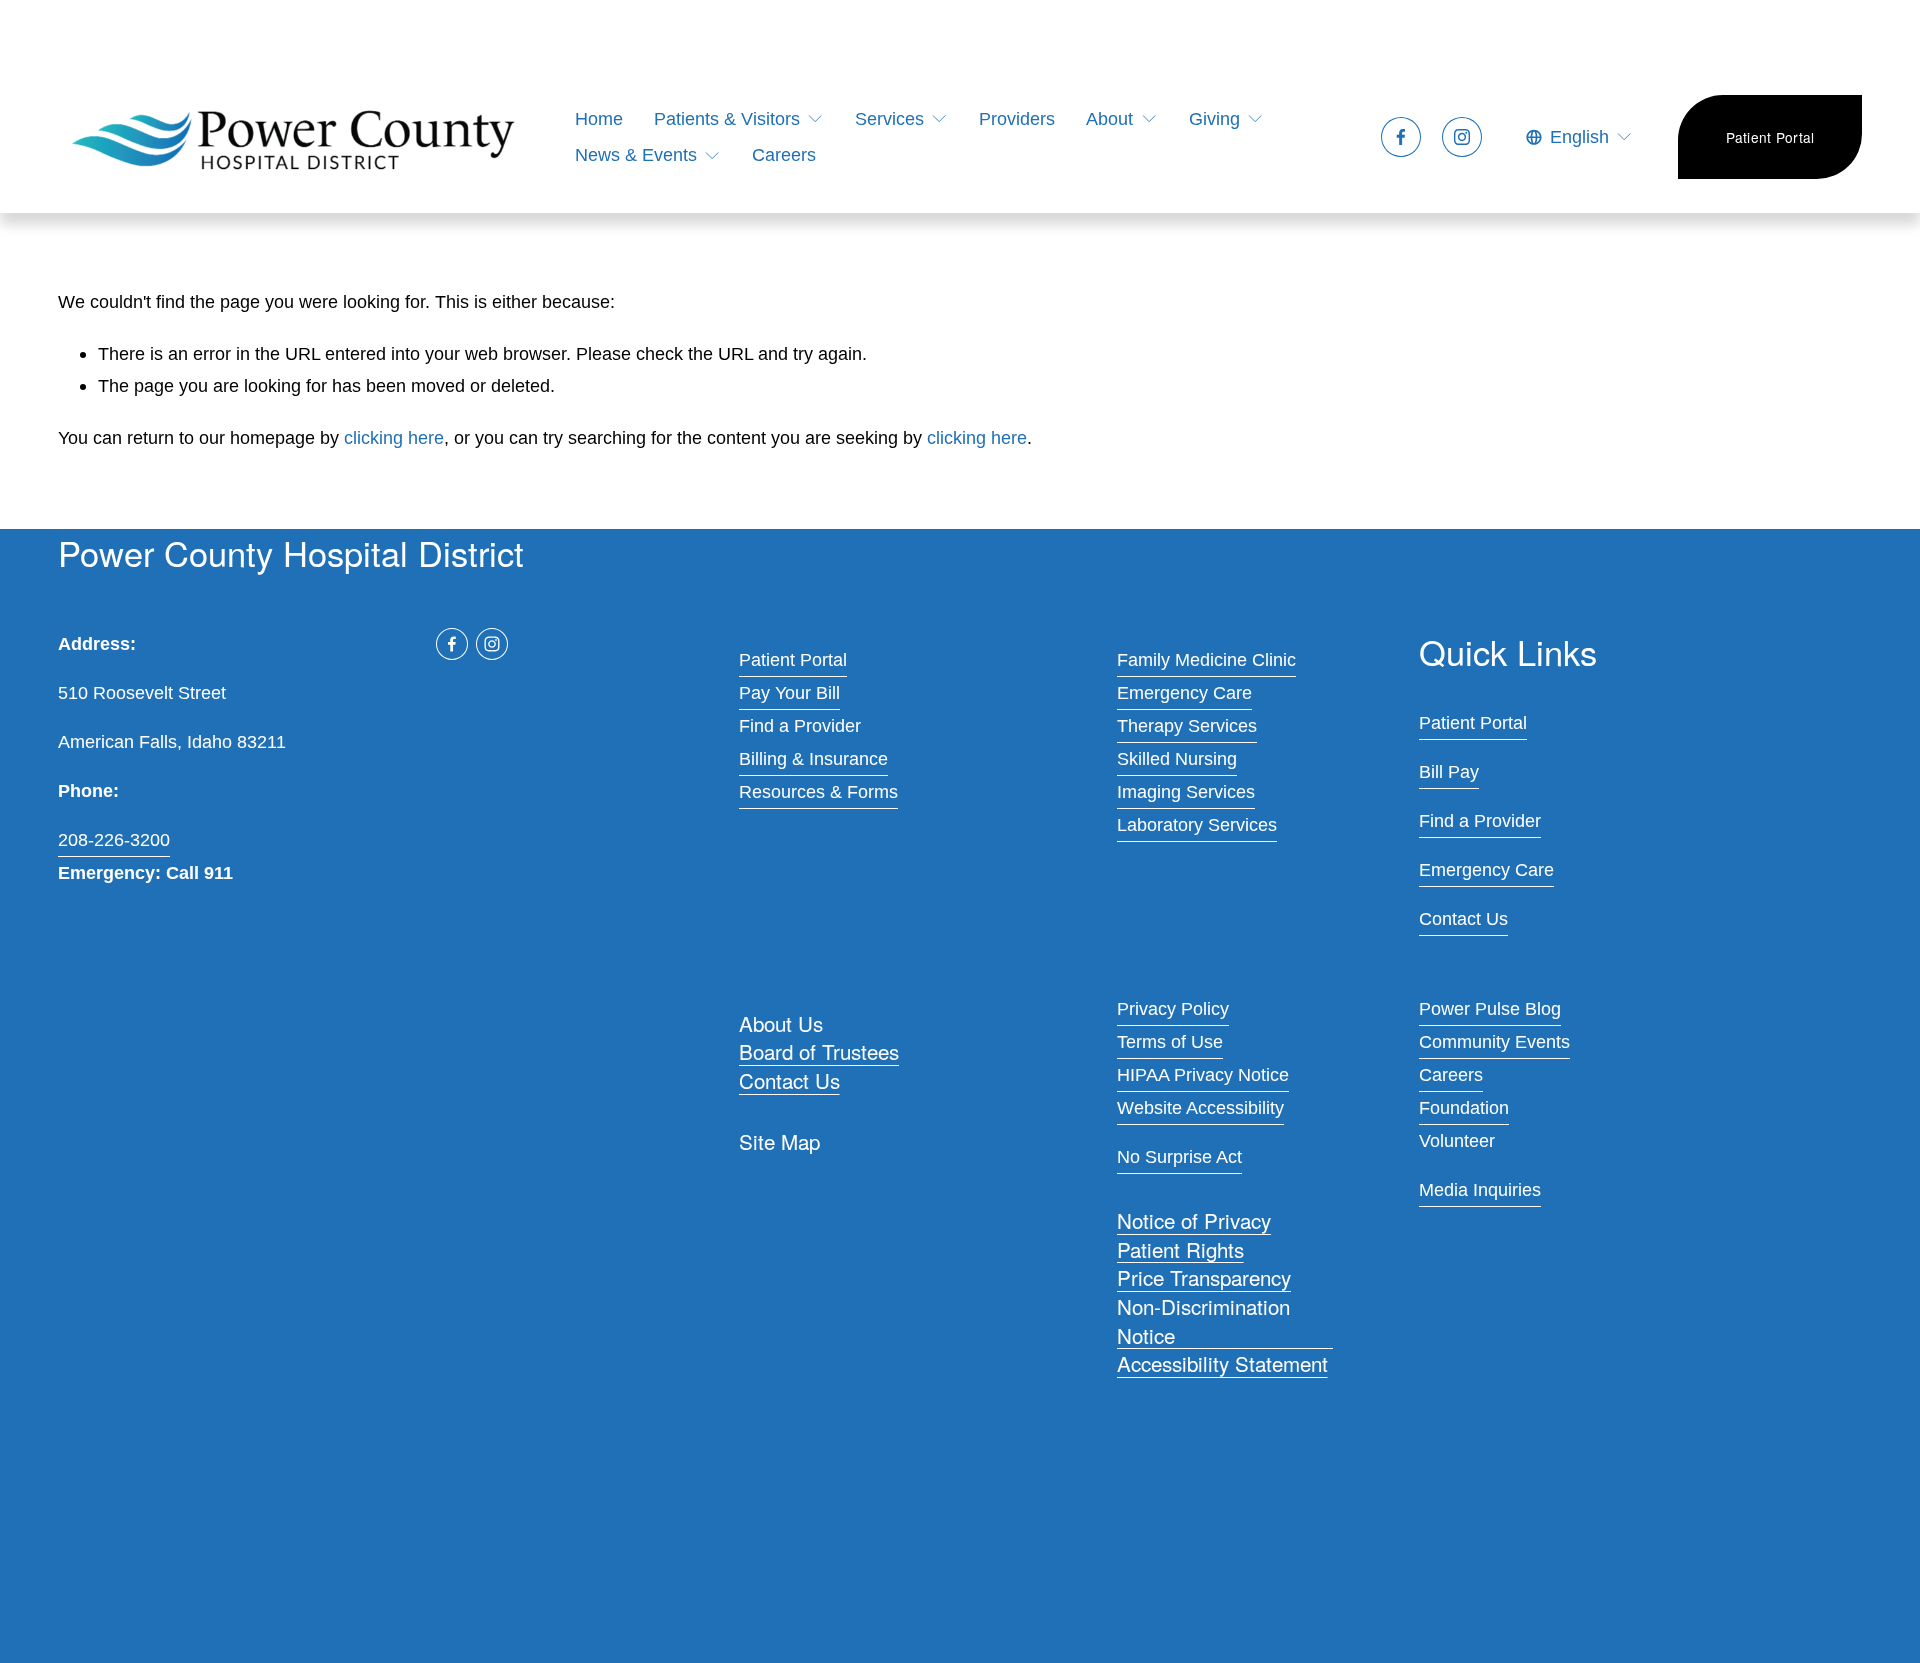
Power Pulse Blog (1490, 1008)
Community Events (1494, 1041)
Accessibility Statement (1222, 1363)
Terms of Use (1170, 1041)
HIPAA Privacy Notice (1203, 1074)
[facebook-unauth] (1401, 137)
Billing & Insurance (813, 758)
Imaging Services (1186, 791)
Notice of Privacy (1194, 1220)
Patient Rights (1180, 1248)
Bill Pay (1449, 771)
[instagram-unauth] (1462, 137)
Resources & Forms (818, 791)
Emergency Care (1184, 692)
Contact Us (789, 1080)
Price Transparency (1204, 1277)
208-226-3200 (114, 839)
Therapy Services (1187, 725)
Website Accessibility (1200, 1107)
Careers (784, 154)
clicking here (394, 437)
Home (599, 118)
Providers (1017, 118)
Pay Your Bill (789, 692)
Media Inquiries (1480, 1189)
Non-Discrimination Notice (1203, 1319)
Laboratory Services (1197, 824)
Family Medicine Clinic (1206, 659)
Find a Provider (800, 725)
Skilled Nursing (1177, 758)
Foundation (1464, 1107)
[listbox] (1580, 137)
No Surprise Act (1179, 1156)
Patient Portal (1770, 137)
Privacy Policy (1173, 1008)
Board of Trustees (819, 1051)
